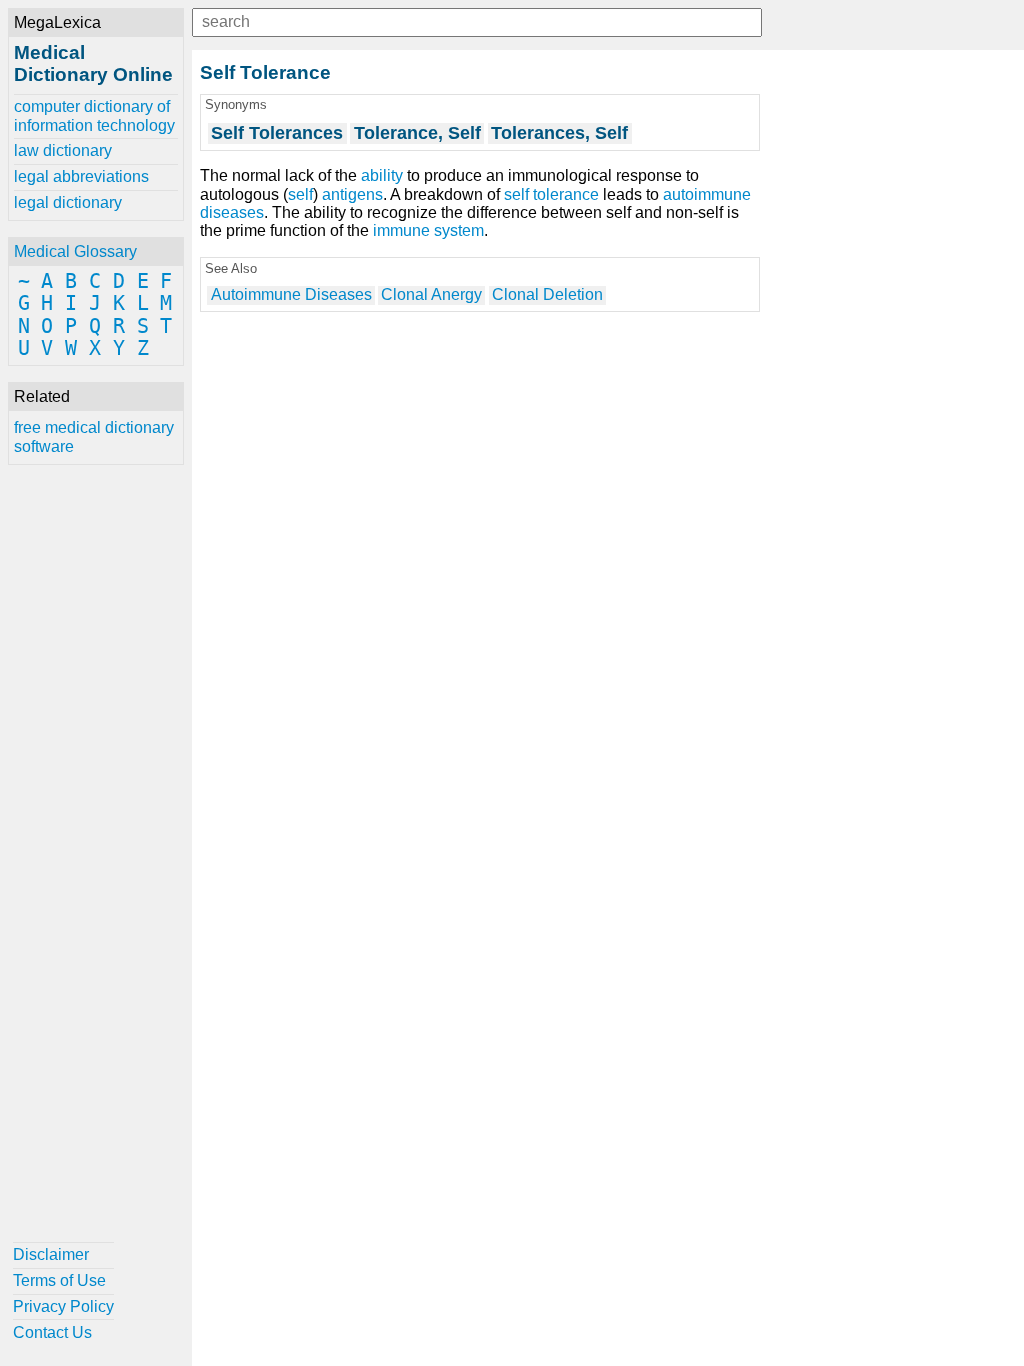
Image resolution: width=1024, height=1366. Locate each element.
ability (382, 175)
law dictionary (63, 150)
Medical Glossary (75, 251)
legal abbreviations (81, 176)
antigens (352, 194)
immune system (428, 230)
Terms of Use (59, 1280)
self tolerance (551, 194)
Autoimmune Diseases (291, 294)
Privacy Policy (63, 1306)
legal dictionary (68, 202)
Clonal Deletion (547, 294)
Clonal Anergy (431, 294)
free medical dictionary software (94, 436)
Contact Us (52, 1332)
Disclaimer (51, 1254)
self (300, 194)
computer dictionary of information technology (94, 115)
